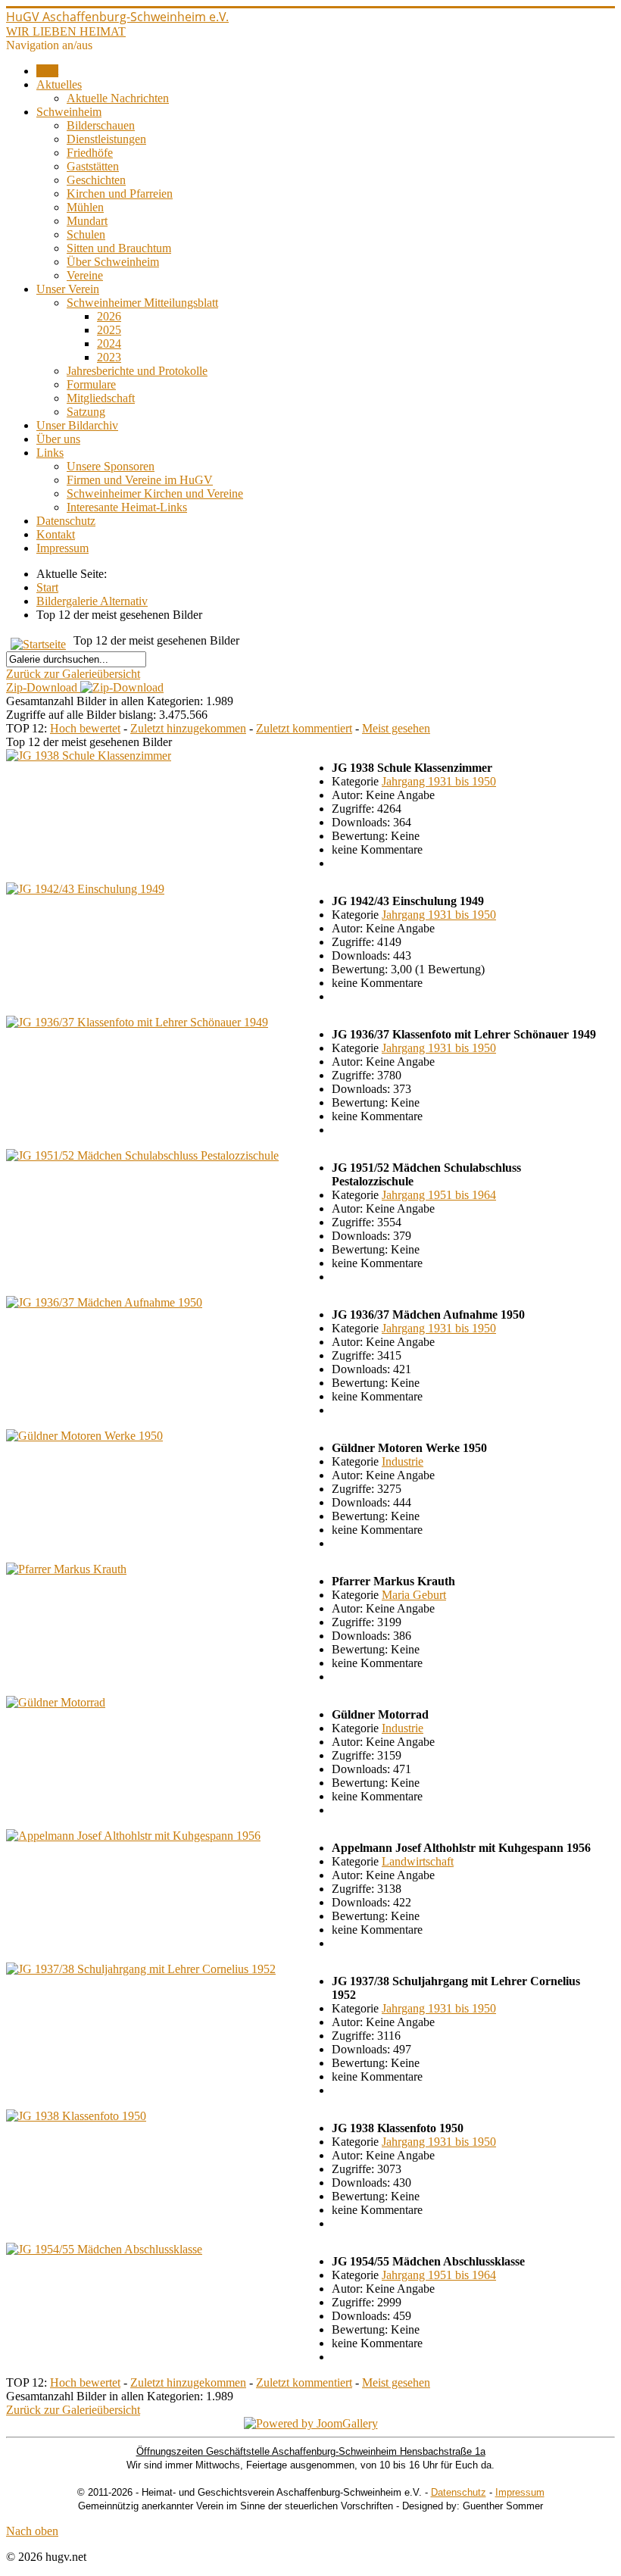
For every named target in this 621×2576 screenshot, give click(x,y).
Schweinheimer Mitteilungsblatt (142, 303)
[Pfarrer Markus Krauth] (66, 1569)
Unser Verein (68, 289)
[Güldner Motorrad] (56, 1702)
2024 (109, 343)
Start (47, 71)
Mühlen (85, 207)
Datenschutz (66, 521)
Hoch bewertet (85, 728)
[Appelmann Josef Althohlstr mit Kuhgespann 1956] (133, 1836)
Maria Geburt (414, 1595)
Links (50, 453)
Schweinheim (69, 112)
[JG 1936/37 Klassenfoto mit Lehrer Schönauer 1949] (137, 1022)
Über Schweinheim (113, 262)
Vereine (85, 275)
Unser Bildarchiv (77, 425)
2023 (109, 357)
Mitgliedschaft (101, 398)
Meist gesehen (396, 728)
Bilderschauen (101, 125)
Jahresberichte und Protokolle (137, 371)
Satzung (86, 412)
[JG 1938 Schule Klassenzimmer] (89, 756)
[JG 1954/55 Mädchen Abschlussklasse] (104, 2249)
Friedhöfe (90, 153)
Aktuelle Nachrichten (118, 98)
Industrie (403, 1461)
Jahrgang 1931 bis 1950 (439, 781)
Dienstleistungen (106, 139)
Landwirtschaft (418, 1861)
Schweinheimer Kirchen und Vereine (155, 493)
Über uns (58, 439)
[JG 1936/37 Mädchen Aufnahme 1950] (104, 1302)
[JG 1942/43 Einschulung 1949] (85, 889)
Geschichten (96, 180)
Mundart (87, 221)
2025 (109, 330)
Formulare (91, 384)
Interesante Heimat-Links (127, 507)
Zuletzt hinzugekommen (188, 728)
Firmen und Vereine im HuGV (140, 480)
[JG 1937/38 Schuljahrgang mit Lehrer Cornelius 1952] (141, 1969)
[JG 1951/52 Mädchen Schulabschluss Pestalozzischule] (142, 1155)
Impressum (62, 548)
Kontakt (56, 534)
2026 (109, 316)
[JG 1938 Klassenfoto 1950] (76, 2116)
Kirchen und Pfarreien (120, 194)
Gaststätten (93, 166)
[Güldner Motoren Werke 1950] (84, 1436)
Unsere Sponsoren (111, 466)
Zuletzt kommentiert (304, 728)
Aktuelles (59, 84)
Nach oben (32, 2531)
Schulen (86, 234)
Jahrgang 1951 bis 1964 (439, 1195)
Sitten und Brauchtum (119, 248)
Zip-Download (43, 687)
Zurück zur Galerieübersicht (73, 674)
